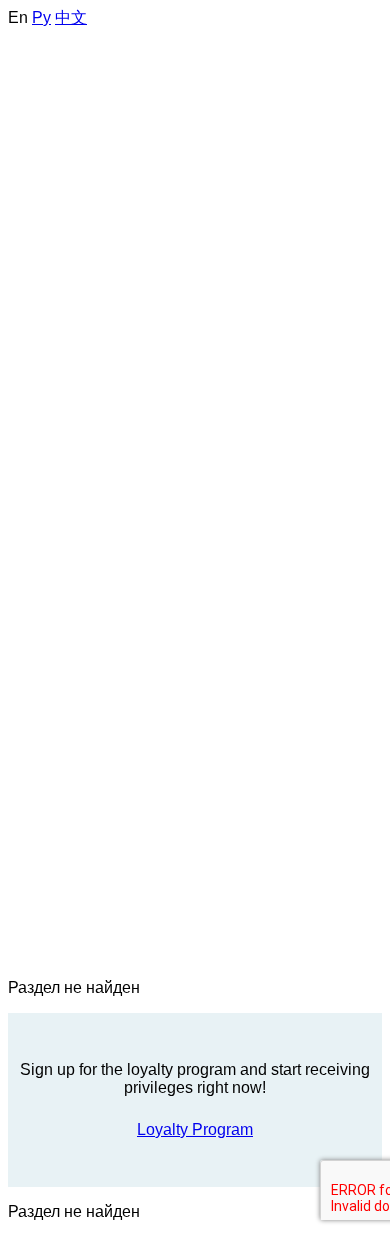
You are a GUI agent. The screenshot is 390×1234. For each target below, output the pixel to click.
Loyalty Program (195, 1129)
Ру (41, 17)
